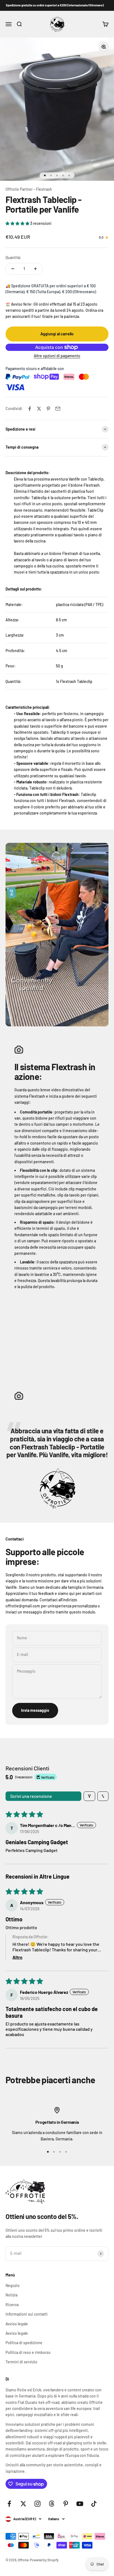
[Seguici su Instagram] (37, 2504)
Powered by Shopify (44, 2560)
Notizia (11, 2295)
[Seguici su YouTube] (80, 2504)
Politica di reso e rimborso (28, 2352)
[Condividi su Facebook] (30, 409)
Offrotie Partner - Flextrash (29, 189)
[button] (18, 223)
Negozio (13, 2285)
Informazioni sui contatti (27, 2314)
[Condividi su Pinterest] (48, 409)
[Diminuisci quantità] (13, 269)
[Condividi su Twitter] (39, 409)
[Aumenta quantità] (35, 269)
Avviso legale (17, 2324)
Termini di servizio (21, 2362)
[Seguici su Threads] (52, 2504)
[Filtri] (89, 1796)
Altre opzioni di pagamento (57, 356)
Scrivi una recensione (31, 1796)
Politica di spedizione (24, 2343)
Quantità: (13, 257)
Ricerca (12, 2305)
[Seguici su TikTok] (94, 2504)
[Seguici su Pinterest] (66, 2504)
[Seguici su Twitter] (23, 2504)
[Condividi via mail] (58, 409)
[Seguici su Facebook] (9, 2504)
